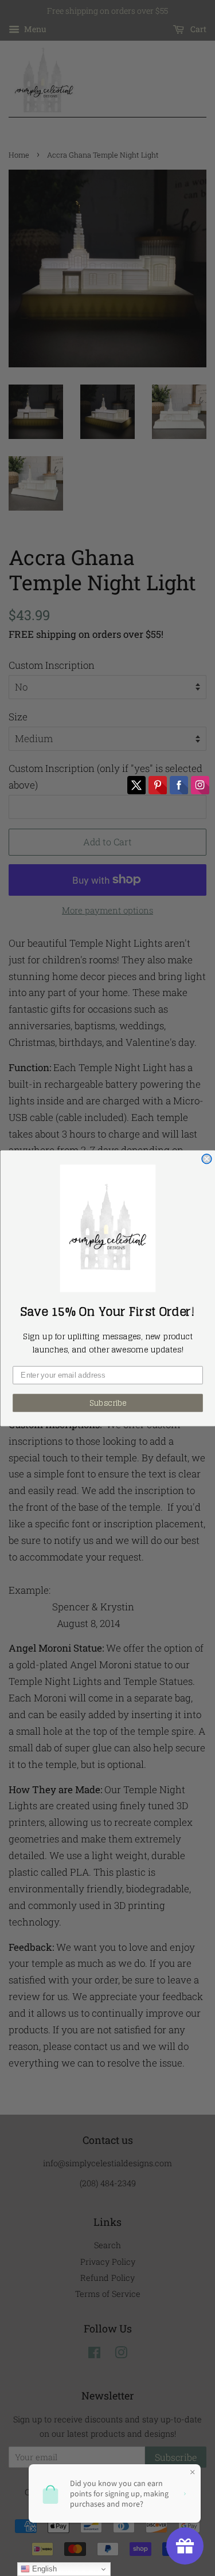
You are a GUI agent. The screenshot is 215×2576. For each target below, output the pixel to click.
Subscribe (107, 1403)
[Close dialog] (207, 1158)
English (43, 2569)
